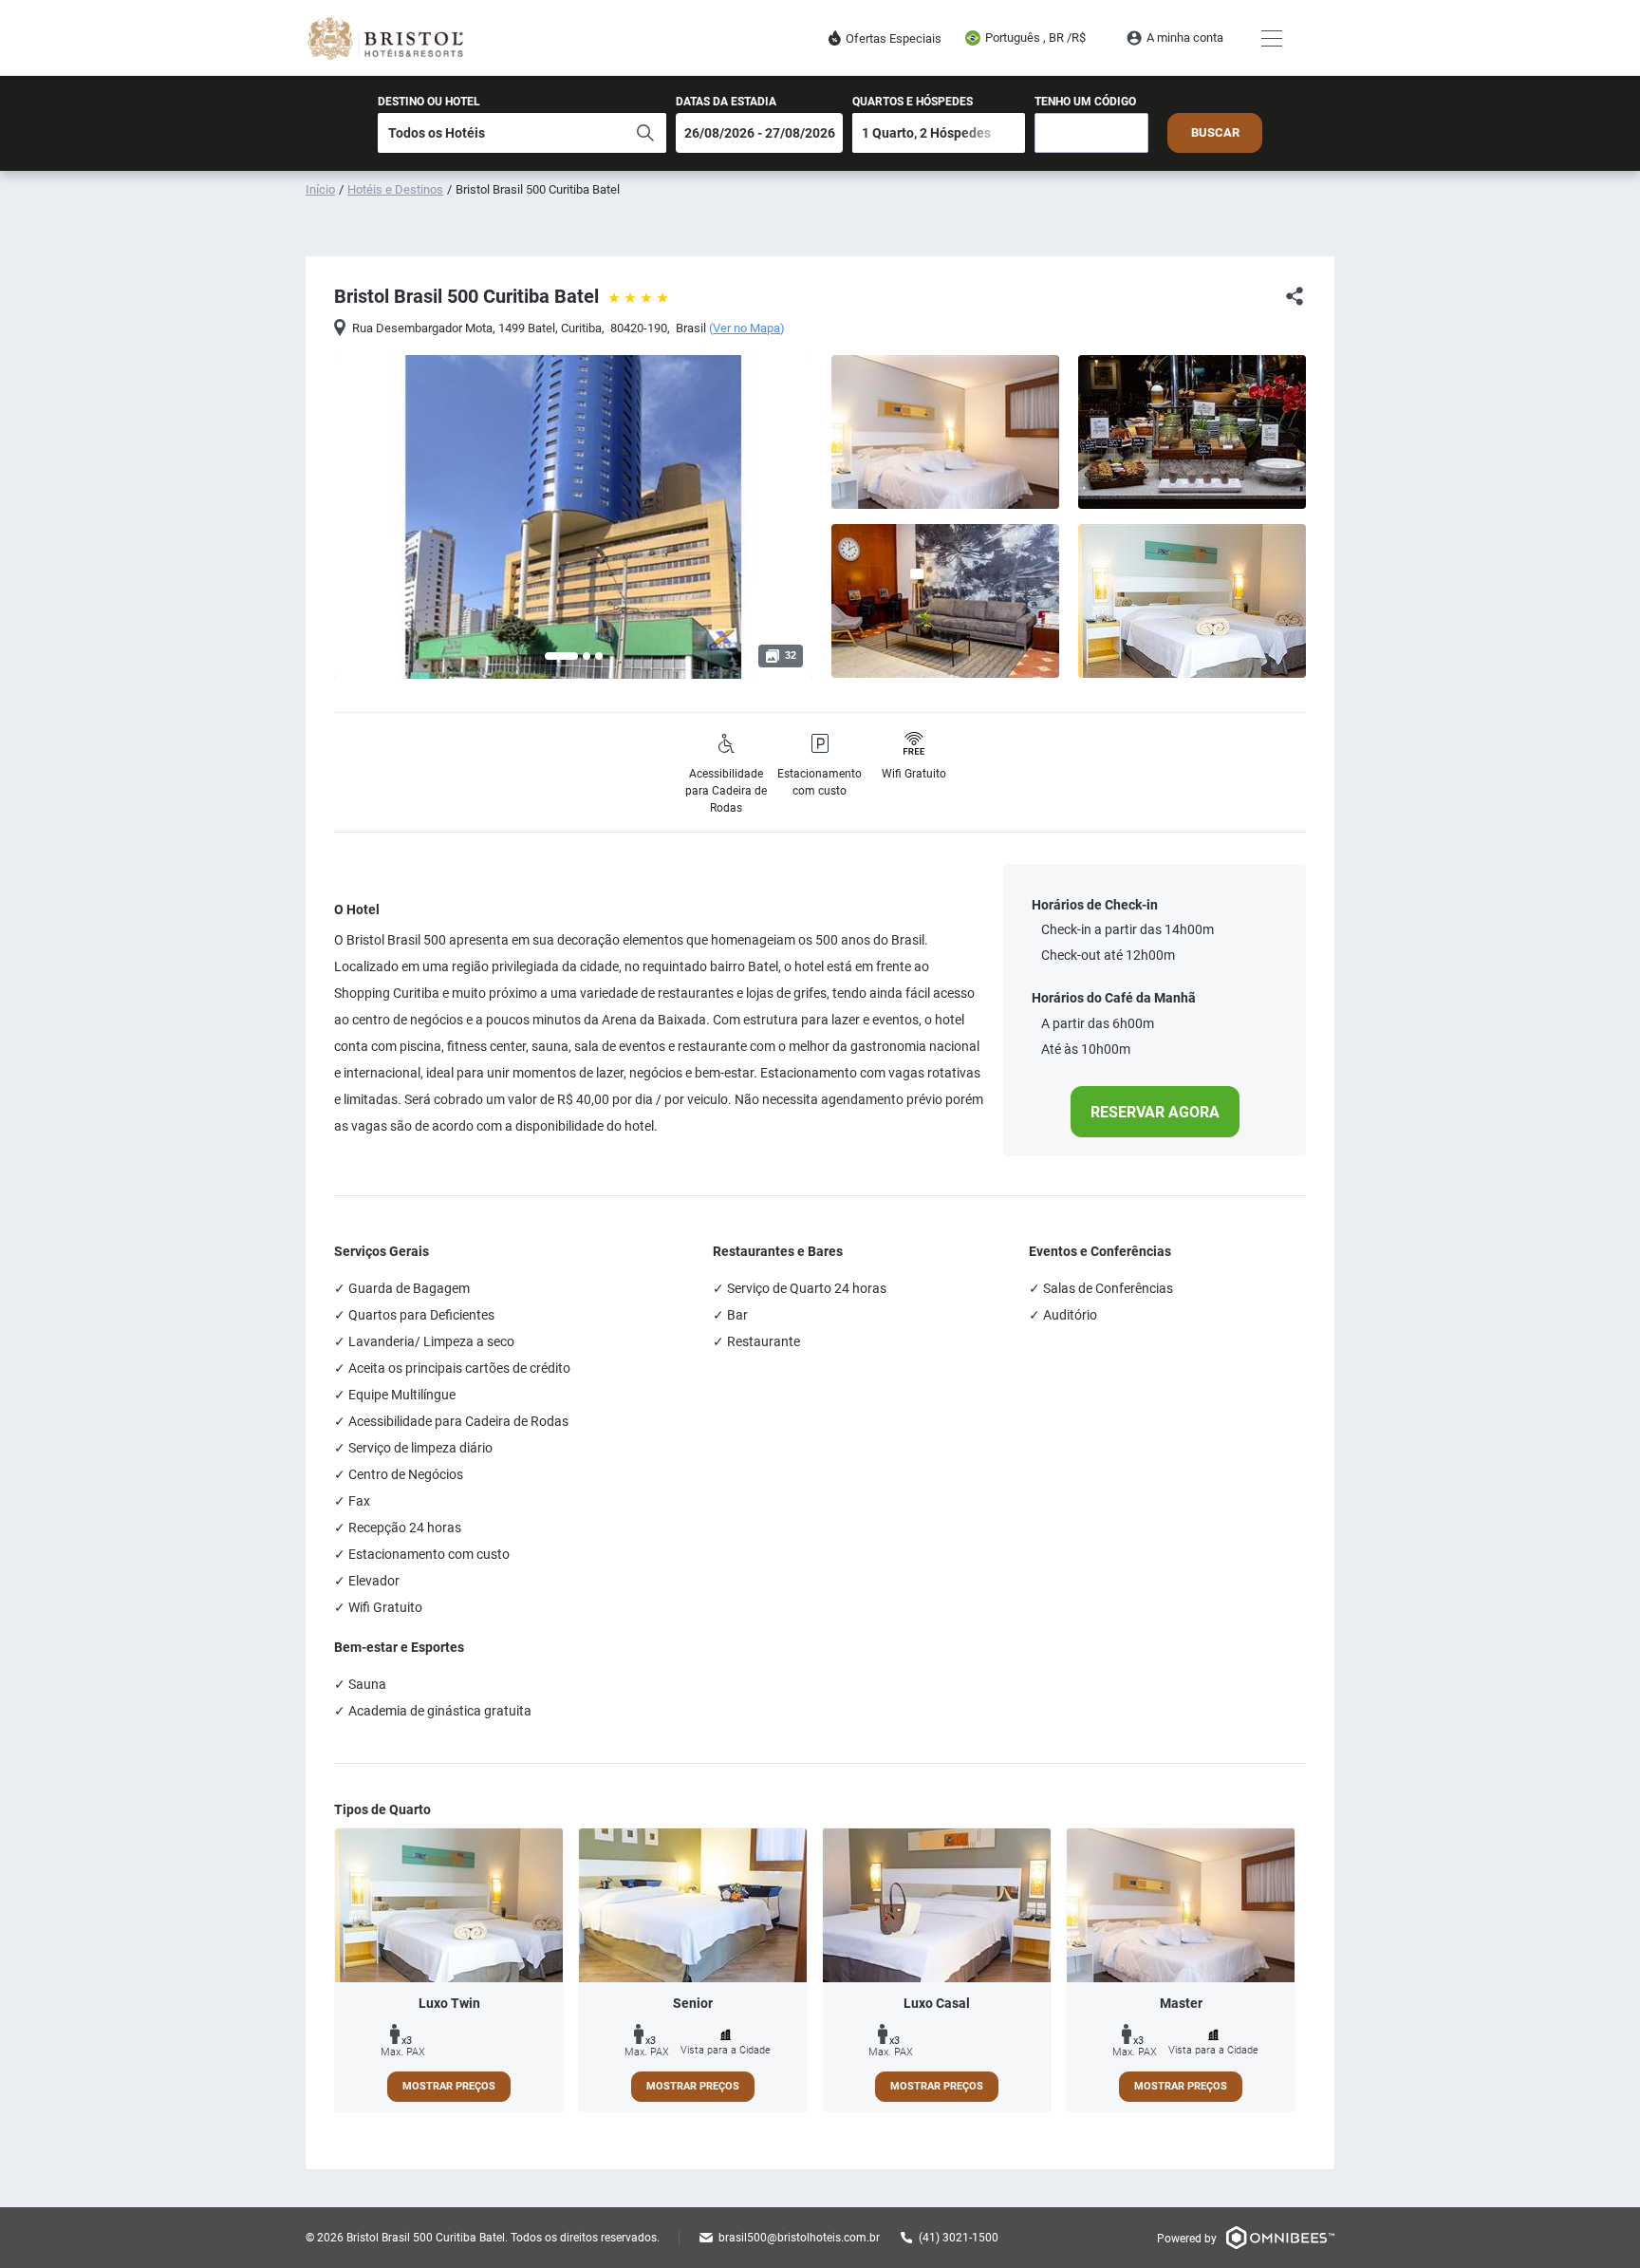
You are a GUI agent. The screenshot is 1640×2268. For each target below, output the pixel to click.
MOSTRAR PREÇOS (449, 2086)
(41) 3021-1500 (959, 2238)
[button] (561, 656)
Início (320, 189)
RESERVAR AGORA (1155, 1112)
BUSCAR (1215, 132)
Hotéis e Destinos (395, 189)
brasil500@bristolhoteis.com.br (799, 2238)
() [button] (747, 328)
